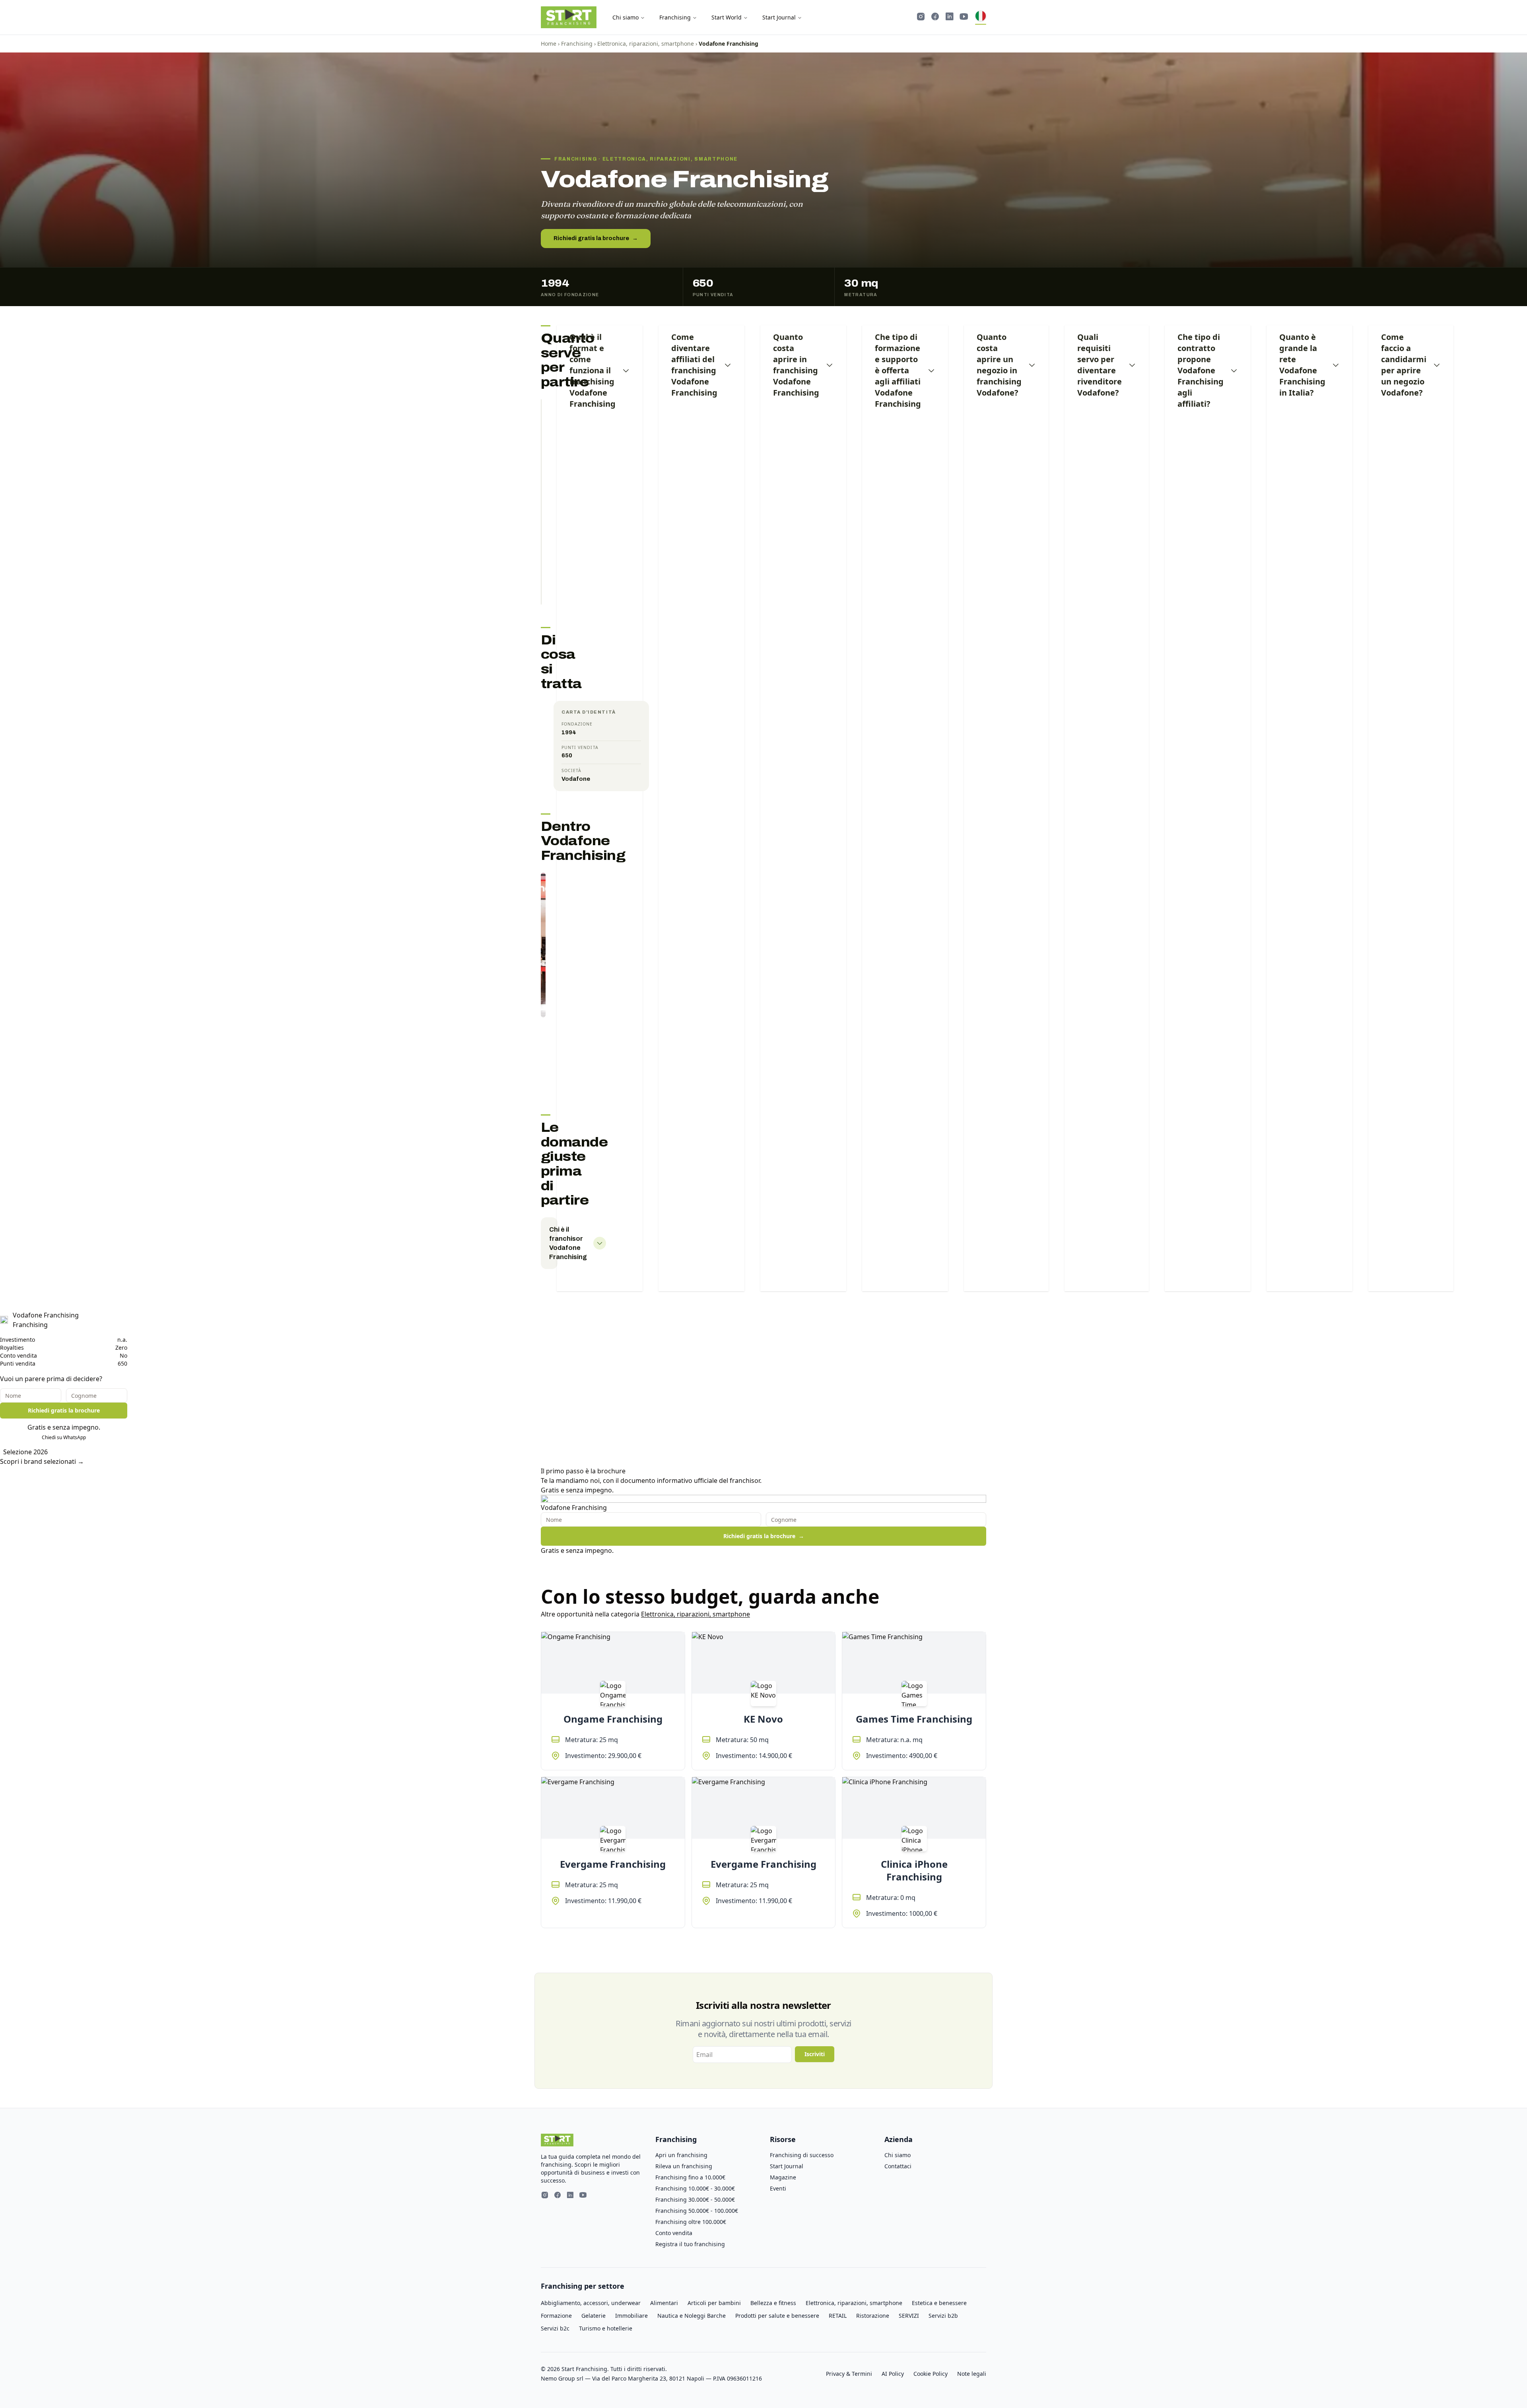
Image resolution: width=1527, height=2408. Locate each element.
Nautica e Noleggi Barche (692, 2316)
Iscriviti (815, 2054)
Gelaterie (594, 2316)
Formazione (556, 2316)
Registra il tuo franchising (690, 2244)
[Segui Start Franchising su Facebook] (935, 17)
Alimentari (664, 2303)
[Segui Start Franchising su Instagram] (921, 17)
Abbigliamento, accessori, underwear (591, 2303)
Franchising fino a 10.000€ (690, 2177)
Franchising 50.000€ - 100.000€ (697, 2211)
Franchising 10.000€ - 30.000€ (695, 2188)
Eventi (778, 2188)
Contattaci (898, 2166)
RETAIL (838, 2316)
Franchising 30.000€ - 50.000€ (695, 2199)
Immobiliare (631, 2316)
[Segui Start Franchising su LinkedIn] (950, 17)
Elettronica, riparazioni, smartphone (646, 44)
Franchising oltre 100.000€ (691, 2222)
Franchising (675, 17)
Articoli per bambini (714, 2303)
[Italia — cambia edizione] (981, 17)
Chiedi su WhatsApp (64, 1437)
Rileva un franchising (684, 2166)
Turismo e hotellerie (606, 2328)
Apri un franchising (681, 2155)
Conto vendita (674, 2233)
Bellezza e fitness (773, 2303)
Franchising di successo (802, 2155)
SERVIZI (909, 2316)
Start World (727, 17)
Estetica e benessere (939, 2303)
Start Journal (779, 17)
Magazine (783, 2177)
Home (549, 44)
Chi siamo (626, 17)
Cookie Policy (931, 2374)
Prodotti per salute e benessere (777, 2316)
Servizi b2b (943, 2316)
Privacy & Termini (849, 2374)
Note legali (972, 2374)
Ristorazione (873, 2316)
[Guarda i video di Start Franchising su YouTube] (964, 17)
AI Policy (893, 2374)
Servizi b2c (555, 2328)
